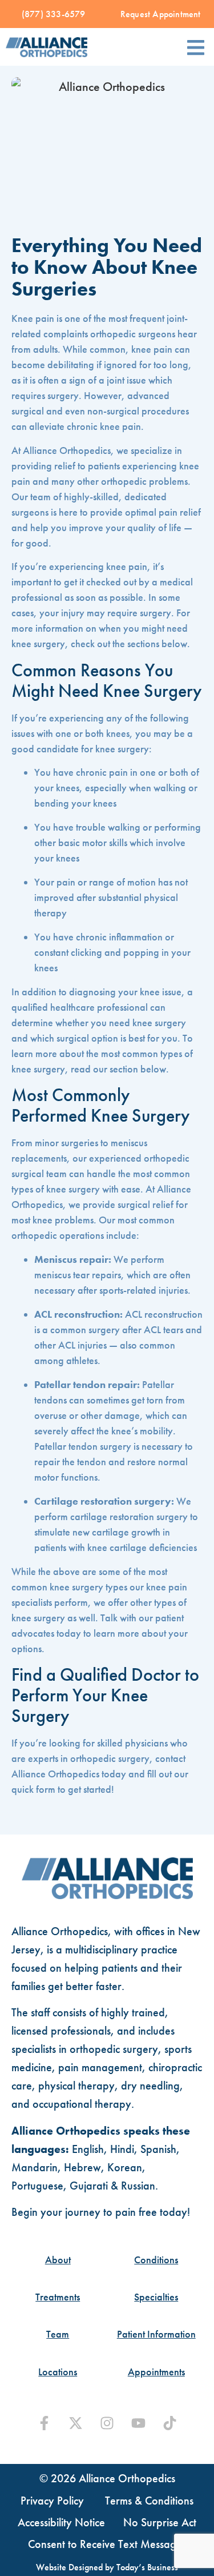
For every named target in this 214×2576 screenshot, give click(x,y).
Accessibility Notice (61, 2522)
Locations (58, 2372)
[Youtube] (138, 2423)
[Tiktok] (170, 2423)
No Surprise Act (160, 2522)
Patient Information (156, 2334)
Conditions (156, 2260)
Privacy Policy (52, 2501)
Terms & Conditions (149, 2501)
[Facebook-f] (44, 2423)
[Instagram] (107, 2423)
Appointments (156, 2372)
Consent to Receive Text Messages (107, 2544)
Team (58, 2334)
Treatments (58, 2297)
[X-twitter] (76, 2423)
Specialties (156, 2297)
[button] (195, 47)
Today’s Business (147, 2567)
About (58, 2260)
